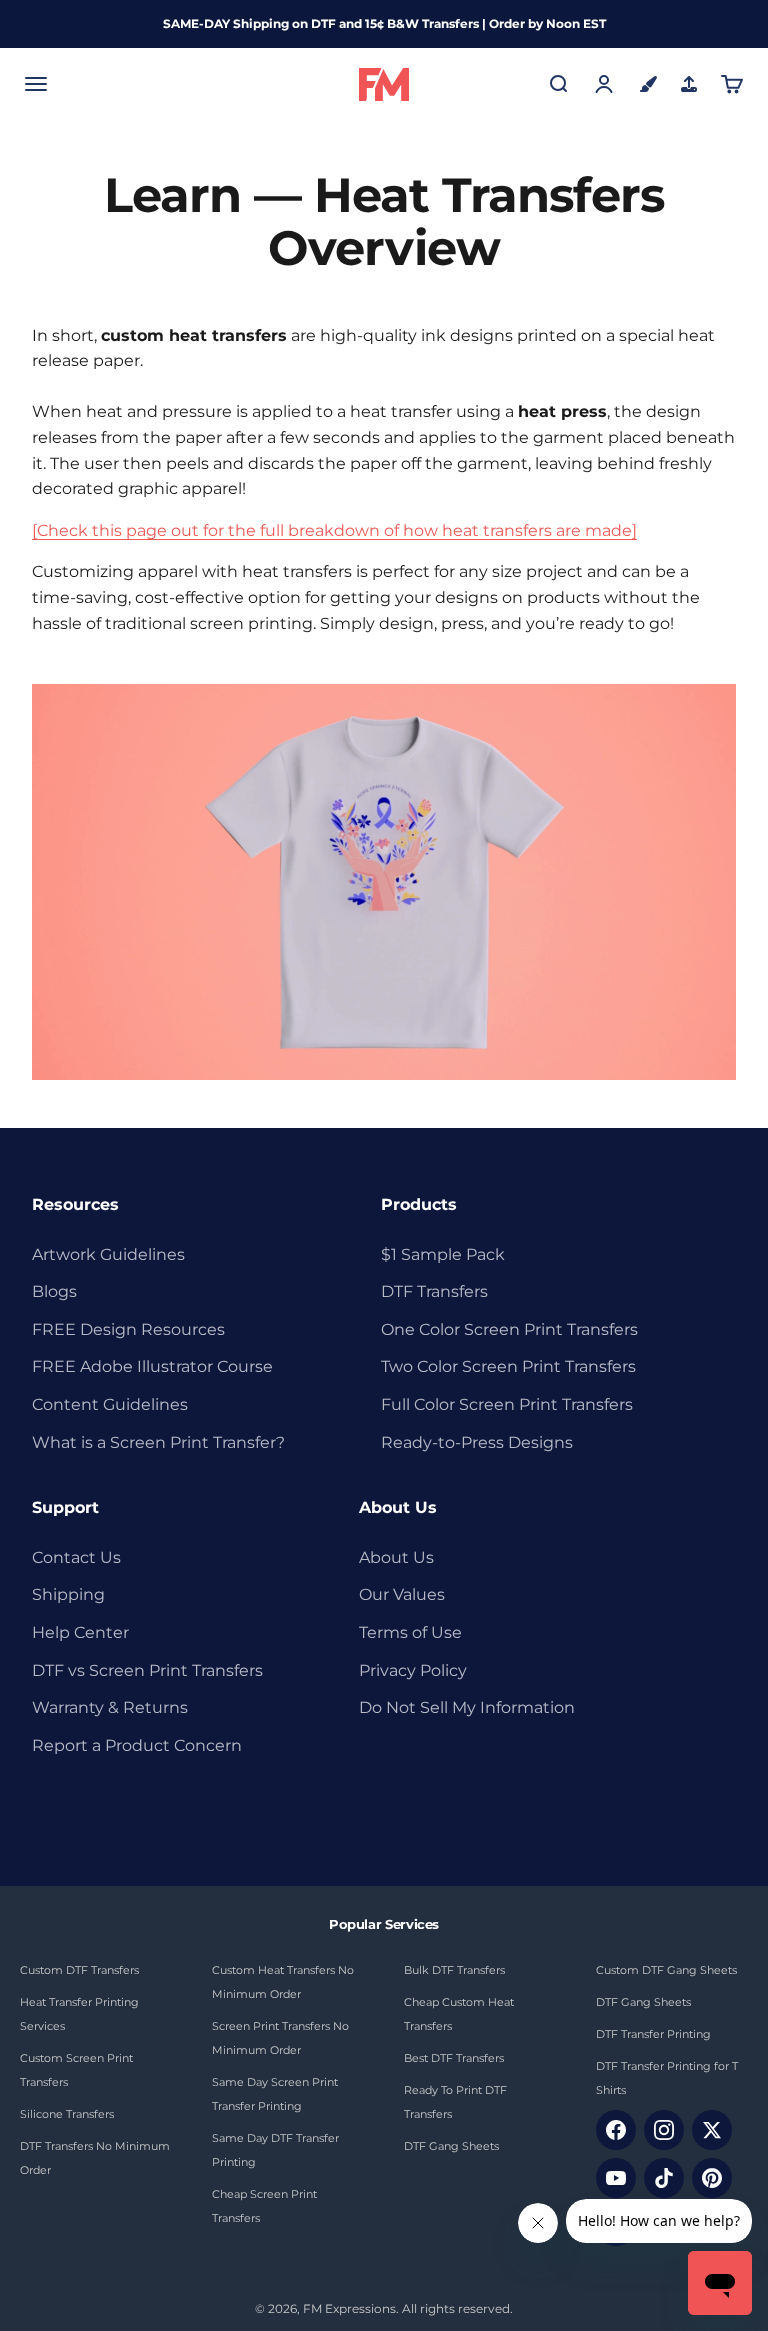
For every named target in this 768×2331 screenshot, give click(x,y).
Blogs (54, 1291)
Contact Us (76, 1557)
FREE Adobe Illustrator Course (152, 1366)
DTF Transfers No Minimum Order (95, 2158)
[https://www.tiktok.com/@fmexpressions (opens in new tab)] (664, 2178)
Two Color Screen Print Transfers (508, 1366)
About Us (396, 1557)
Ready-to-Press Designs (477, 1442)
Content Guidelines (110, 1404)
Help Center (80, 1632)
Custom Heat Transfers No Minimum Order (283, 1982)
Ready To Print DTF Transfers (455, 2102)
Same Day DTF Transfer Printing (275, 2150)
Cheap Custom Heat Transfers (459, 2014)
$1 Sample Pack (443, 1254)
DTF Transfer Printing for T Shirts (667, 2078)
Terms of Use (410, 1632)
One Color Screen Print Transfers (509, 1329)
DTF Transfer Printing (653, 2034)
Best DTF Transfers (454, 2058)
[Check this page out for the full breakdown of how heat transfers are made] (334, 530)
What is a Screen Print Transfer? (158, 1442)
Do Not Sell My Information (467, 1707)
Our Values (402, 1594)
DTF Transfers (434, 1291)
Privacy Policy (413, 1670)
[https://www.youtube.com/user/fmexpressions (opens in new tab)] (616, 2178)
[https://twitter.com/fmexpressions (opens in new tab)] (712, 2130)
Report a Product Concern (137, 1745)
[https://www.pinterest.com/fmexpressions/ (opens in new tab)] (712, 2178)
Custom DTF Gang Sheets (666, 1970)
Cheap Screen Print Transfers (264, 2206)
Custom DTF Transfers (79, 1970)
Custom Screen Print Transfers (76, 2070)
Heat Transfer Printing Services (79, 2014)
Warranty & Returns (110, 1707)
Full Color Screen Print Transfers (507, 1404)
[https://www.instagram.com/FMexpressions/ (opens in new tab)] (664, 2130)
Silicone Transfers (67, 2114)
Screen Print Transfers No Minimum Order (280, 2038)
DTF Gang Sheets (451, 2146)
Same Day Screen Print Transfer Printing (275, 2094)
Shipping (68, 1594)
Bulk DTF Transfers (454, 1970)
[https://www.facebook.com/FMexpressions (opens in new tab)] (616, 2130)
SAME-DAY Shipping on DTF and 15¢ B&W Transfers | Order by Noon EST (384, 23)
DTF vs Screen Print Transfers (147, 1670)
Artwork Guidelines (108, 1254)
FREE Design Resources (128, 1329)
